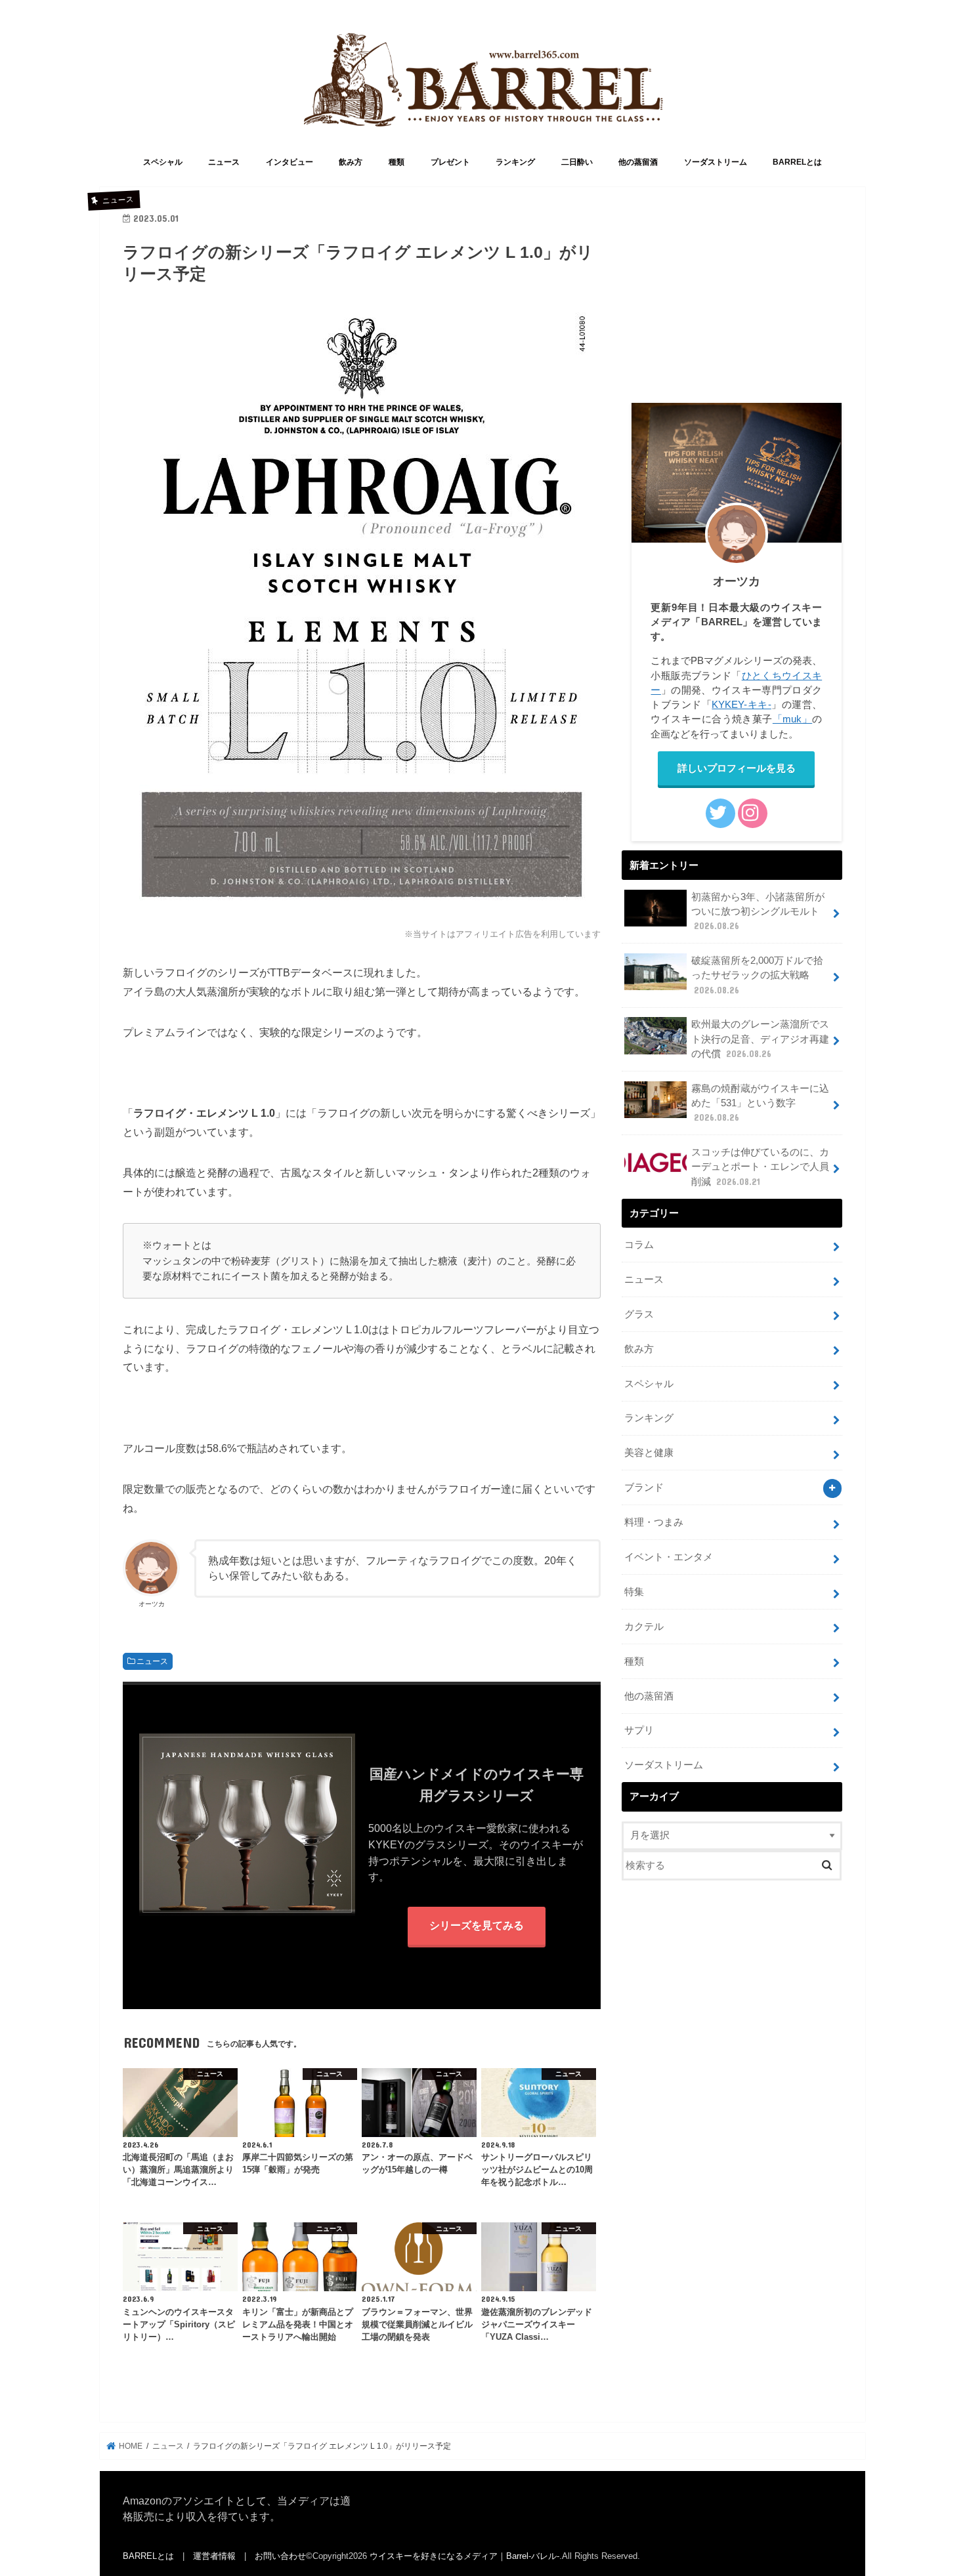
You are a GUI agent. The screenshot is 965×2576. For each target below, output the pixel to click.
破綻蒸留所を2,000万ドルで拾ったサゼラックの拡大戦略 (757, 975)
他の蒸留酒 (638, 162)
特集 (634, 1592)
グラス (639, 1314)
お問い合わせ (280, 2556)
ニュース (224, 162)
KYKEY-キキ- (741, 705)
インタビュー (289, 162)
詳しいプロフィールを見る (737, 768)
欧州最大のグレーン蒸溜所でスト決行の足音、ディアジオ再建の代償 (760, 1039)
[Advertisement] (732, 302)
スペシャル (163, 162)
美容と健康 (649, 1453)
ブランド (644, 1487)
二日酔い (577, 162)
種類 (397, 162)
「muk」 (792, 719)
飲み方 (351, 162)
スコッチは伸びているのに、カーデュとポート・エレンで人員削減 (760, 1167)
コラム (639, 1245)
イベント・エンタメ (669, 1557)
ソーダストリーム (716, 162)
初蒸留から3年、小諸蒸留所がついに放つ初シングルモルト (758, 911)
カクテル (644, 1627)
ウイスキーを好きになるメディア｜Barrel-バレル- (464, 2556)
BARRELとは (797, 162)
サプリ (639, 1730)
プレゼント (450, 162)
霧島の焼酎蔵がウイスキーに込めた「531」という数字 (760, 1103)
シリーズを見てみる (477, 1925)
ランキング (515, 162)
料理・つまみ (654, 1522)
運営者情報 (214, 2556)
